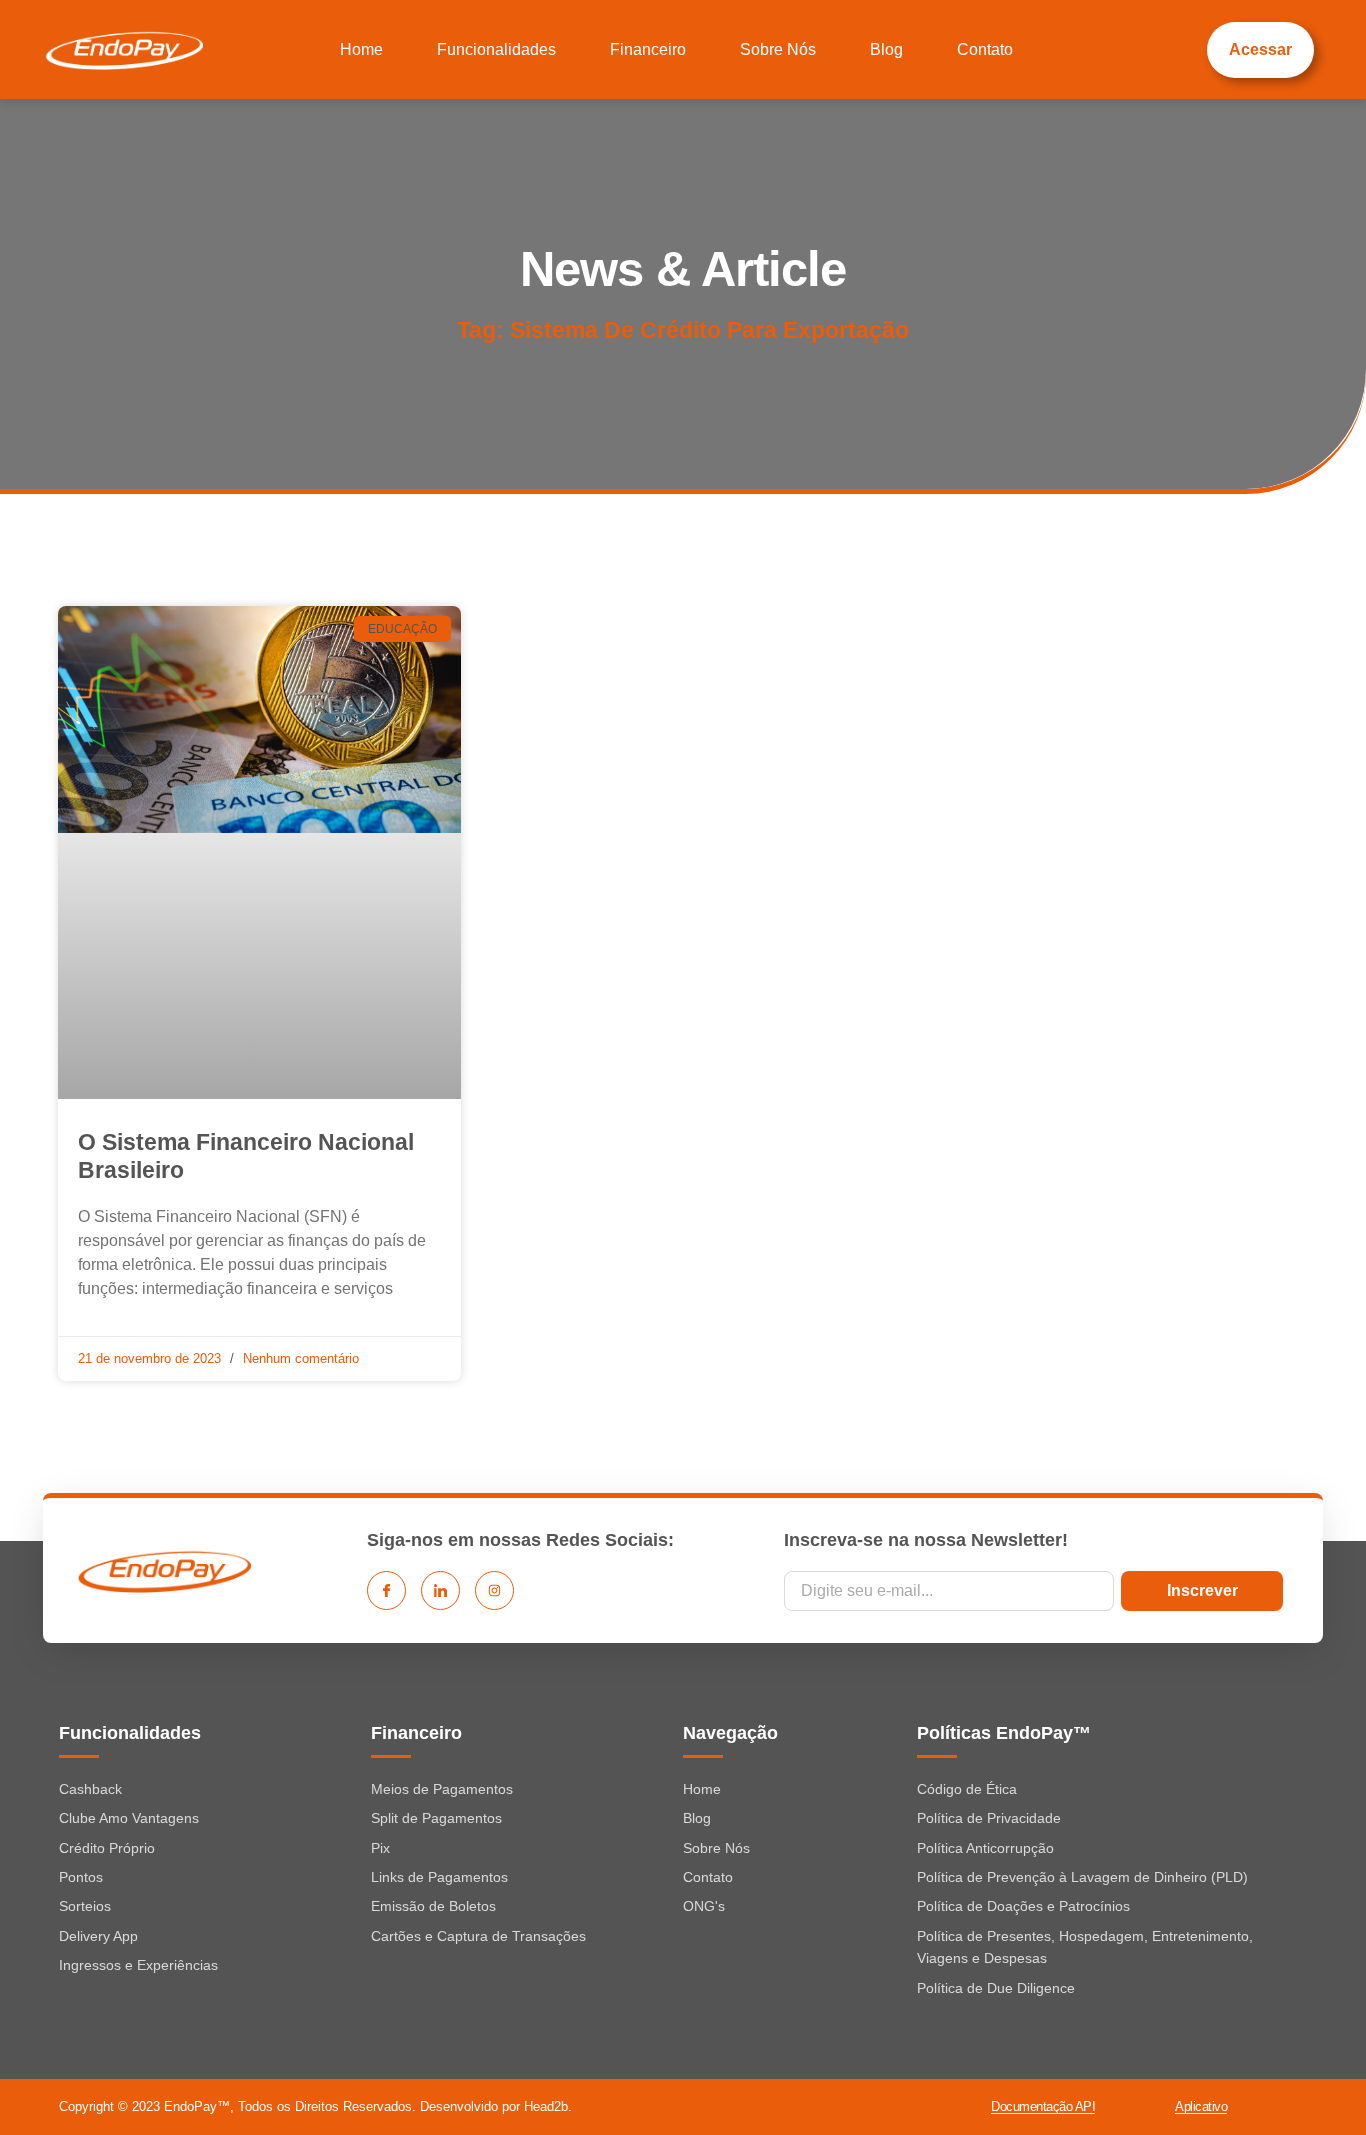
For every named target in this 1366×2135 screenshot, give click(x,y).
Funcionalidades (496, 49)
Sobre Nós (778, 49)
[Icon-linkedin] (440, 1590)
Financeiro (648, 49)
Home (361, 49)
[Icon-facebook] (386, 1590)
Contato (985, 49)
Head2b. (548, 2106)
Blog (886, 49)
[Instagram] (494, 1590)
